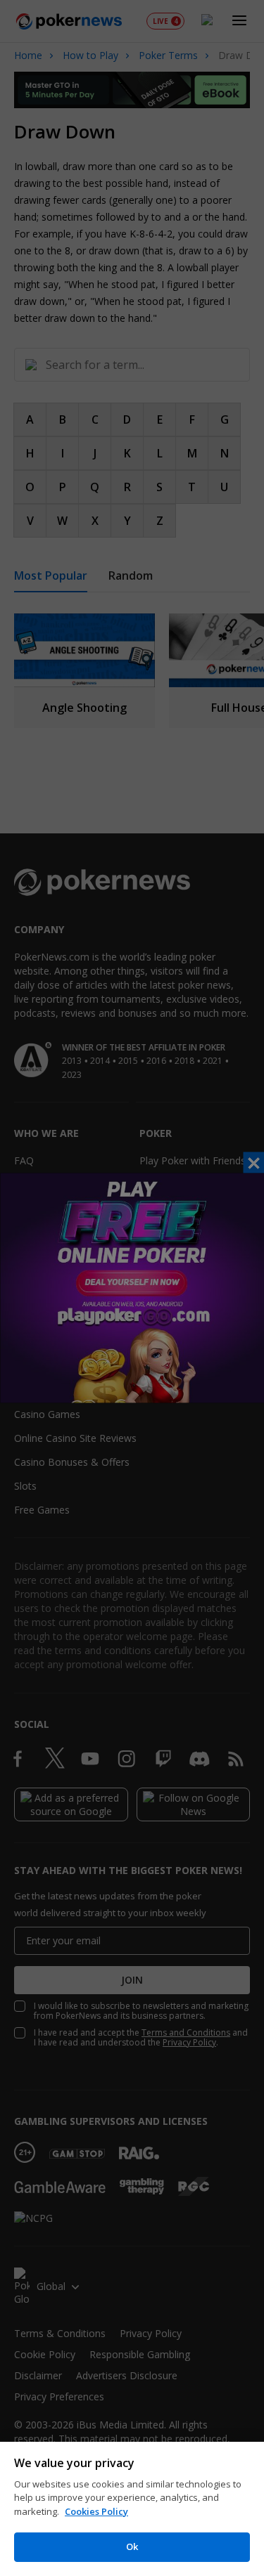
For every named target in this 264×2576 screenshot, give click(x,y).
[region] (132, 2509)
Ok (132, 2546)
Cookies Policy (96, 2511)
